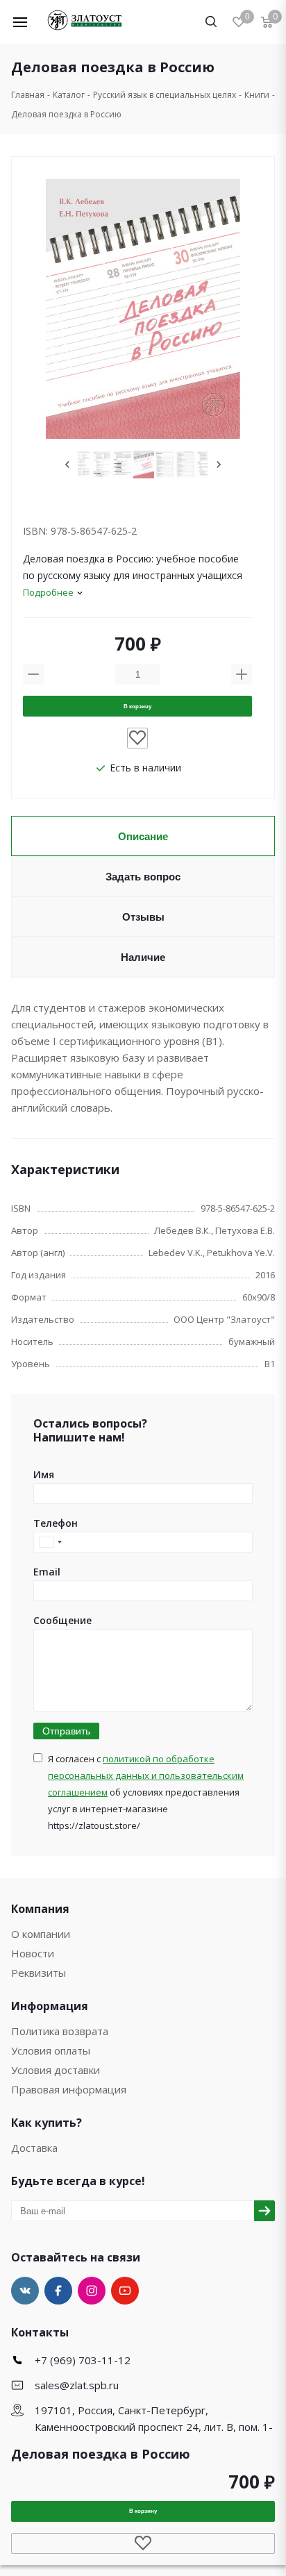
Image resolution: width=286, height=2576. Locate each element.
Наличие (143, 957)
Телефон (56, 1523)
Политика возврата (60, 2031)
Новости (33, 1953)
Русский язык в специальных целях (165, 95)
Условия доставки (56, 2070)
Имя (44, 1474)
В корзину (137, 706)
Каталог (69, 95)
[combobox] (50, 1542)
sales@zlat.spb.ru (77, 2385)
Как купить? (47, 2123)
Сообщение (62, 1620)
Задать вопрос (143, 877)
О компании (41, 1934)
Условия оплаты (51, 2050)
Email (47, 1572)
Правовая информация (69, 2089)
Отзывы (143, 917)
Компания (40, 1909)
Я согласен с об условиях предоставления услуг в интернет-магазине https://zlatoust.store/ (146, 1792)
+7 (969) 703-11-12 (83, 2360)
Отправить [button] (66, 1731)
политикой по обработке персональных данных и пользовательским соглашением (146, 1775)
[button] (29, 22)
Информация (50, 2006)
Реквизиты (39, 1973)
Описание (143, 836)
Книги (257, 95)
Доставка (34, 2148)
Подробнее (48, 592)
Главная (28, 95)
